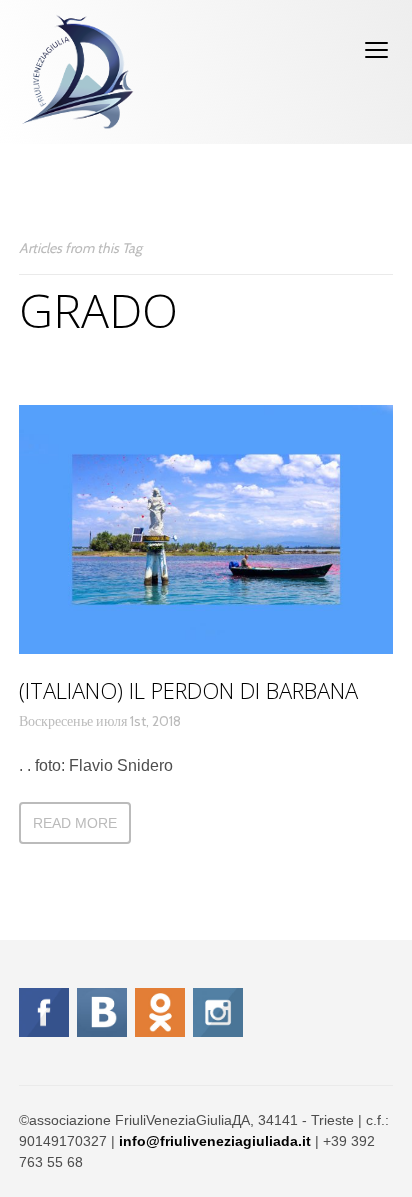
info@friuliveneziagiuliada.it (215, 1141)
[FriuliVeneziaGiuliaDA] (77, 72)
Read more (75, 823)
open (377, 50)
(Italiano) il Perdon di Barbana (188, 690)
